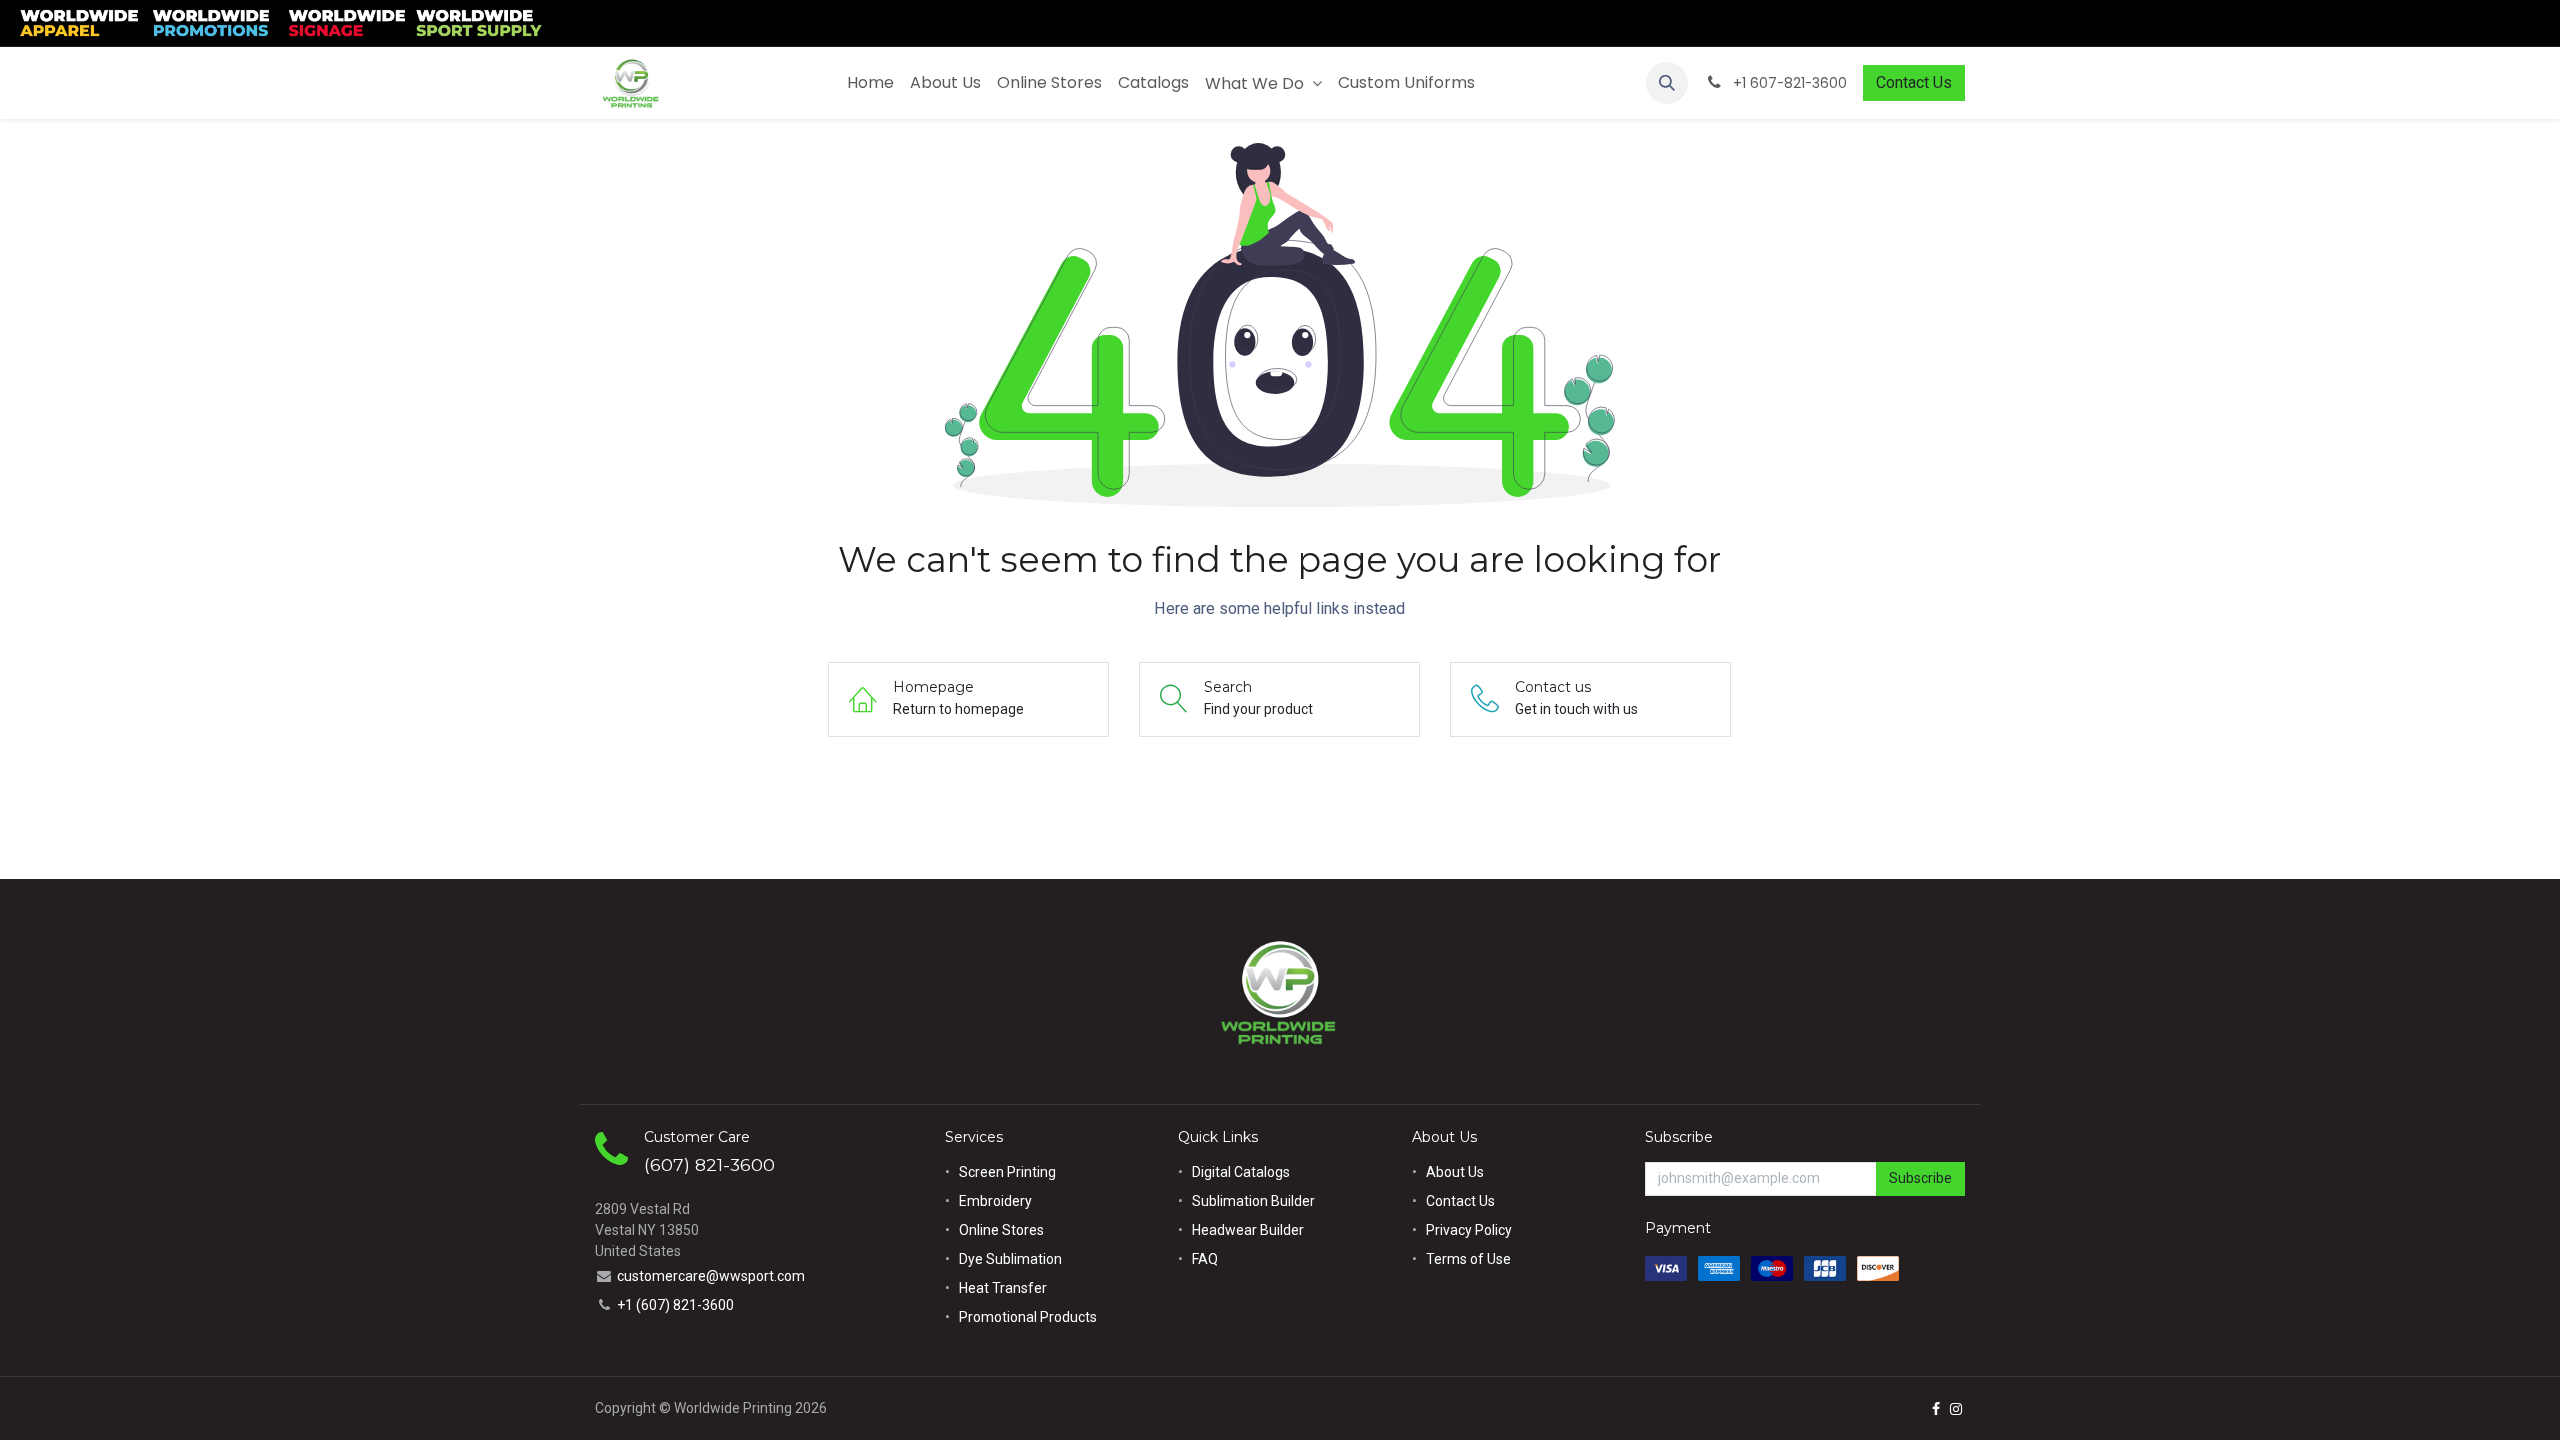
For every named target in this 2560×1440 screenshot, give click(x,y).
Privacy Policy (1469, 1230)
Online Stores (1003, 1230)
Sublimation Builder (1253, 1201)
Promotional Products (1028, 1317)
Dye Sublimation (1010, 1259)
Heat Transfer (1003, 1288)
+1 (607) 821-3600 (675, 1305)
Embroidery (995, 1201)
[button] (1667, 83)
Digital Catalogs (1241, 1172)
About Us (1455, 1172)
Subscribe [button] (1920, 1178)
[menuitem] (870, 83)
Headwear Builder (1248, 1230)
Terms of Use (1468, 1259)
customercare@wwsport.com (711, 1276)
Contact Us (1914, 82)
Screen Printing (1007, 1172)
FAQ (1205, 1259)
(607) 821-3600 (709, 1164)
